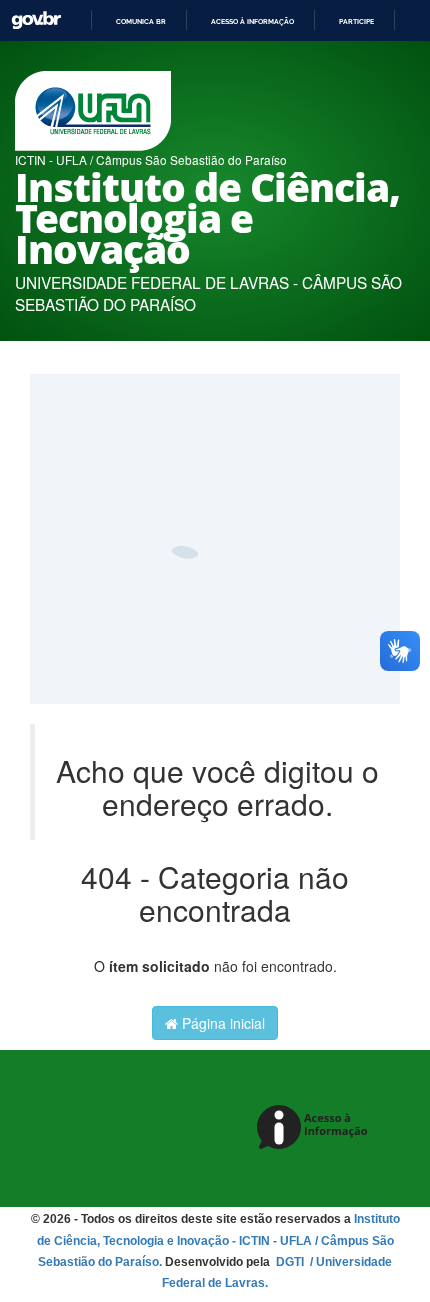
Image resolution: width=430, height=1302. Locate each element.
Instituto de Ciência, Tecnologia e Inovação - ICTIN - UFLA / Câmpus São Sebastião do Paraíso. (218, 1240)
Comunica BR (141, 21)
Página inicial (221, 1023)
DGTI (291, 1262)
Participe (356, 21)
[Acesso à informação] (315, 1128)
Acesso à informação (252, 21)
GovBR (36, 20)
